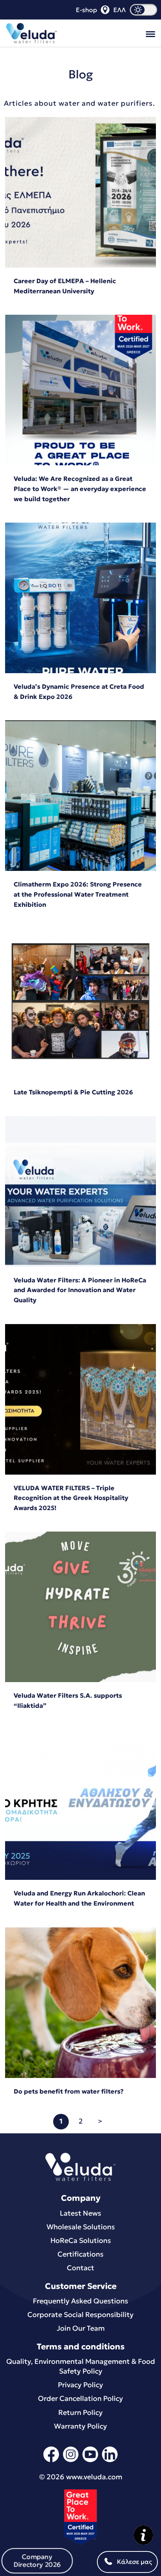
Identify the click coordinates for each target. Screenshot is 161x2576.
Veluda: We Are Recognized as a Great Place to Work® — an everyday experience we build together (80, 488)
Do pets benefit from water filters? (69, 2091)
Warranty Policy (80, 2426)
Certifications (80, 2254)
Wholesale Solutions (81, 2227)
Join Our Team (81, 2328)
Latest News (80, 2213)
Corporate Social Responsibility (80, 2314)
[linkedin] (110, 2461)
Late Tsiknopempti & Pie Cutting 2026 (73, 1092)
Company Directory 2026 (37, 2561)
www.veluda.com (94, 2477)
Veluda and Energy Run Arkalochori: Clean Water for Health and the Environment (79, 1898)
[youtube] (90, 2461)
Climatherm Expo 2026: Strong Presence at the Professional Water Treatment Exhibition (78, 894)
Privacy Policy (80, 2385)
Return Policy (80, 2412)
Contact (80, 2268)
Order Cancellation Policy (80, 2398)
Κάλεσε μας (134, 2562)
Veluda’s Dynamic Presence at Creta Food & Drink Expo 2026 (79, 691)
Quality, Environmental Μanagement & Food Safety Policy (81, 2366)
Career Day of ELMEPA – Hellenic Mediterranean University (65, 286)
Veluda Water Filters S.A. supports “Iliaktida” (68, 1700)
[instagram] (71, 2461)
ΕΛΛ (120, 10)
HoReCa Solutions (81, 2240)
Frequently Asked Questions (80, 2301)
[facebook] (51, 2461)
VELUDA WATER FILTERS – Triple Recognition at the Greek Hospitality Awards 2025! (71, 1498)
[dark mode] (143, 10)
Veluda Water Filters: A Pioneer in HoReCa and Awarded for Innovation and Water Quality (80, 1290)
